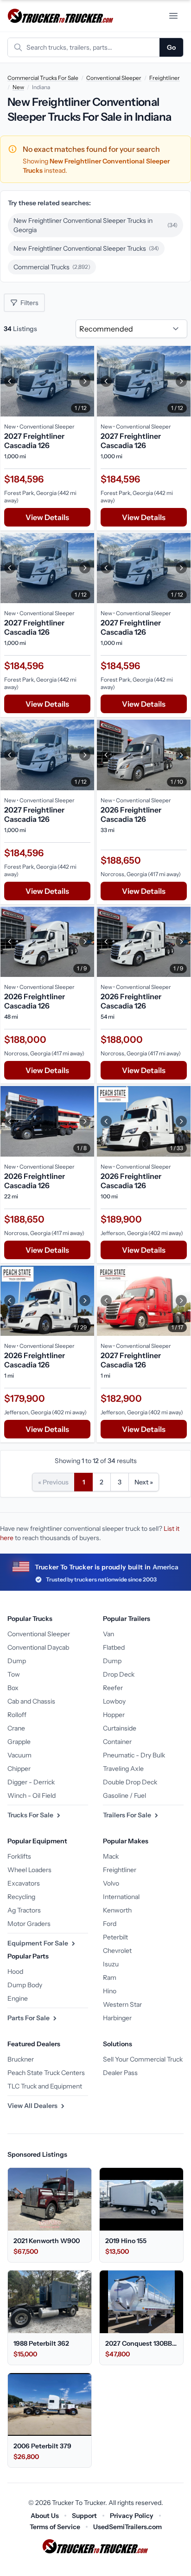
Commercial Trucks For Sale (43, 78)
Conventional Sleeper (114, 78)
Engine (18, 1998)
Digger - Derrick (31, 1782)
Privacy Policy (132, 2516)
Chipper (19, 1769)
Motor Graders (29, 1924)
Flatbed (114, 1647)
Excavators (24, 1883)
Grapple (19, 1742)
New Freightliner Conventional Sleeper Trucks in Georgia (95, 225)
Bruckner (21, 2059)
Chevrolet (117, 1951)
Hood (15, 1971)
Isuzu (111, 1964)
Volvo (111, 1883)
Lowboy (114, 1701)
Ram (110, 1978)
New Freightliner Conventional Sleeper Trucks (86, 248)
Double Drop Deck (130, 1782)
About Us (45, 2516)
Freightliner (165, 78)
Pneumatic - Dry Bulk (134, 1755)
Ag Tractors (24, 1910)
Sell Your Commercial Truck (143, 2059)
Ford (110, 1924)
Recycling (21, 1897)
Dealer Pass (120, 2073)
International (121, 1897)
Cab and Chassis (31, 1701)
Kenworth (117, 1910)
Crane (16, 1728)
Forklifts (19, 1856)
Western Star (122, 2004)
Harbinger (117, 2018)
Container (117, 1742)
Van (108, 1634)
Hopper (114, 1715)
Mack (111, 1856)
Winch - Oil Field (32, 1795)
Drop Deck (119, 1674)
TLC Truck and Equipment (45, 2086)
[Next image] (85, 381)
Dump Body (25, 1985)
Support (84, 2516)
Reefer (113, 1688)
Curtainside (120, 1728)
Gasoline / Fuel (124, 1795)
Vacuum (19, 1755)
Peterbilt (115, 1937)
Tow (14, 1674)
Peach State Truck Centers (46, 2073)
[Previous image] (10, 381)
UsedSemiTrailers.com (127, 2527)
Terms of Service (55, 2527)
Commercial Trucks (52, 267)
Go (171, 47)
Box (13, 1688)
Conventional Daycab (38, 1647)
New (18, 87)
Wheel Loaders (29, 1870)
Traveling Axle (123, 1769)
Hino (110, 1991)
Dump (17, 1661)
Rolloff (17, 1715)
